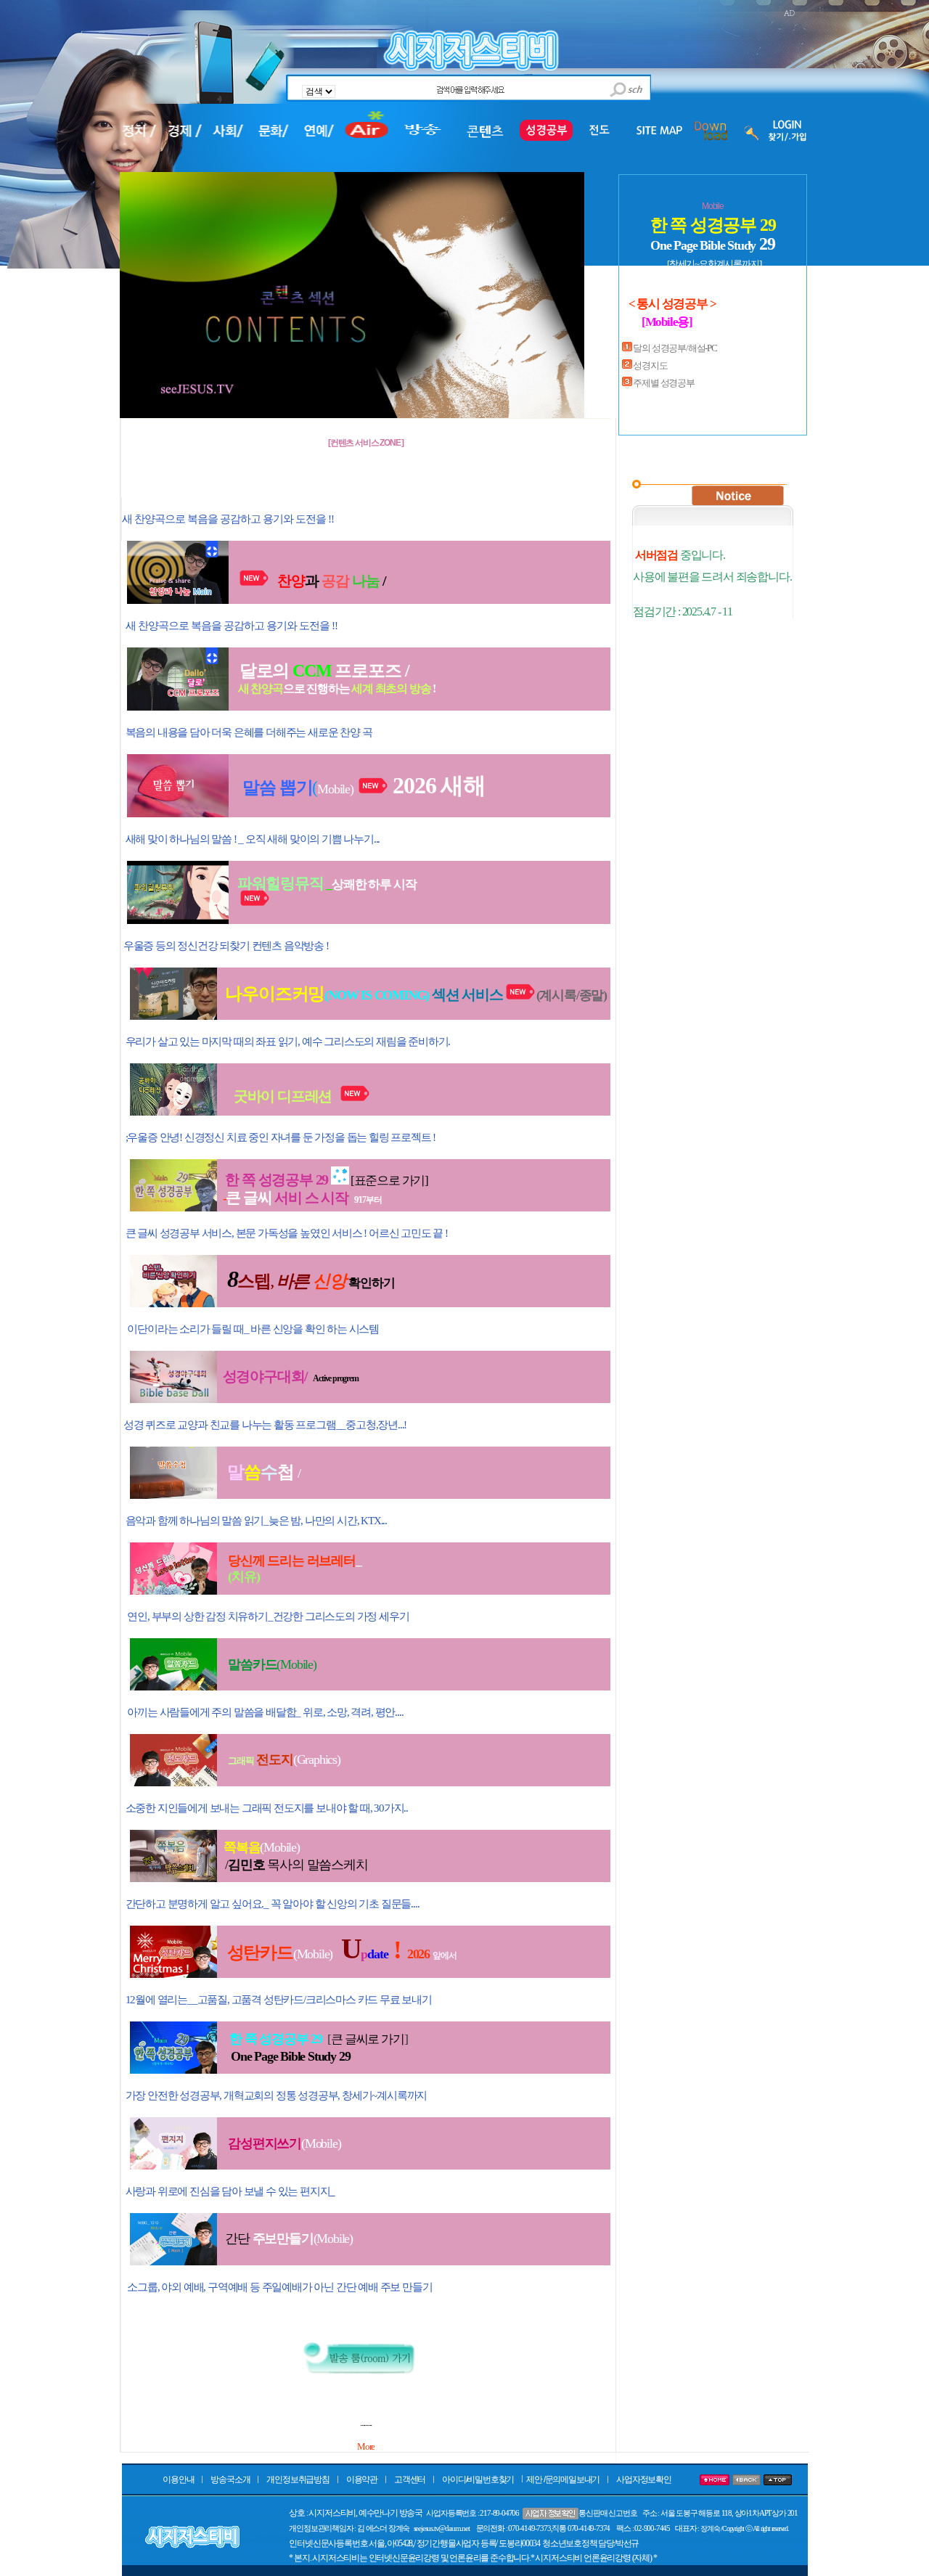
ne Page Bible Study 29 (295, 2056)
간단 (269, 2238)
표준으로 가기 (390, 1181)
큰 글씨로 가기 (367, 2039)
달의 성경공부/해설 (669, 348)
